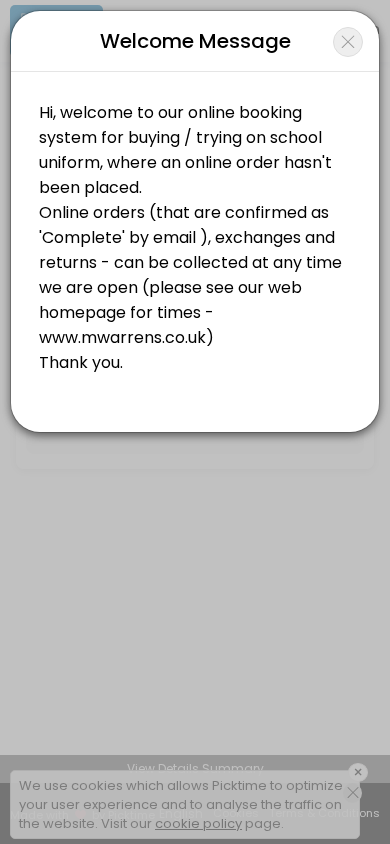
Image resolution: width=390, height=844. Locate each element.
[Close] (348, 42)
